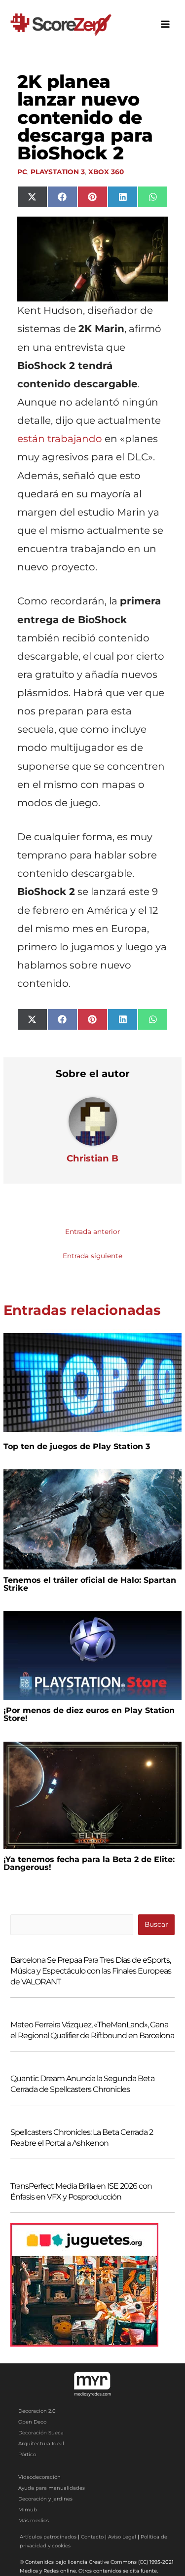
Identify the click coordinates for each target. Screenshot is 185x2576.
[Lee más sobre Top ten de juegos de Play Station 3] (92, 1382)
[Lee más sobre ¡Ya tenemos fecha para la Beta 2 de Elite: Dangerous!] (92, 1794)
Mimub (28, 2510)
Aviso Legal (122, 2537)
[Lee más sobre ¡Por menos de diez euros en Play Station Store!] (92, 1655)
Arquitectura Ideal (41, 2444)
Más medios (34, 2520)
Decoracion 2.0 (37, 2411)
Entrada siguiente (92, 1256)
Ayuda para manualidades (52, 2488)
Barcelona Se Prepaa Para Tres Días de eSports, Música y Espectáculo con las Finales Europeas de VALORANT (91, 1971)
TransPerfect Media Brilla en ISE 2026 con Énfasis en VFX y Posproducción (81, 2191)
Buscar (156, 1924)
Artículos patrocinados (48, 2537)
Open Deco (32, 2422)
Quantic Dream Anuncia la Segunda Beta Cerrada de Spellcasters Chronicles (82, 2084)
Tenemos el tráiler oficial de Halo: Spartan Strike (90, 1584)
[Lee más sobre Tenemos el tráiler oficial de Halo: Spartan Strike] (92, 1519)
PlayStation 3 (58, 172)
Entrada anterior (92, 1232)
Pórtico (27, 2454)
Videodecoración (39, 2477)
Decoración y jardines (45, 2499)
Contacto (92, 2537)
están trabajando (60, 439)
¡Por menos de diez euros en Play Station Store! (89, 1714)
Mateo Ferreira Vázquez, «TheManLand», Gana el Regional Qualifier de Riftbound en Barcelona (92, 2030)
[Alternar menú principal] (166, 24)
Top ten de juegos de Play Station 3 (77, 1446)
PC (22, 172)
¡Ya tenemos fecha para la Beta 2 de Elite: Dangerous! (89, 1863)
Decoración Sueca (41, 2433)
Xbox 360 (106, 172)
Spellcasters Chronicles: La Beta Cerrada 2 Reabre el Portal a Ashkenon (82, 2138)
